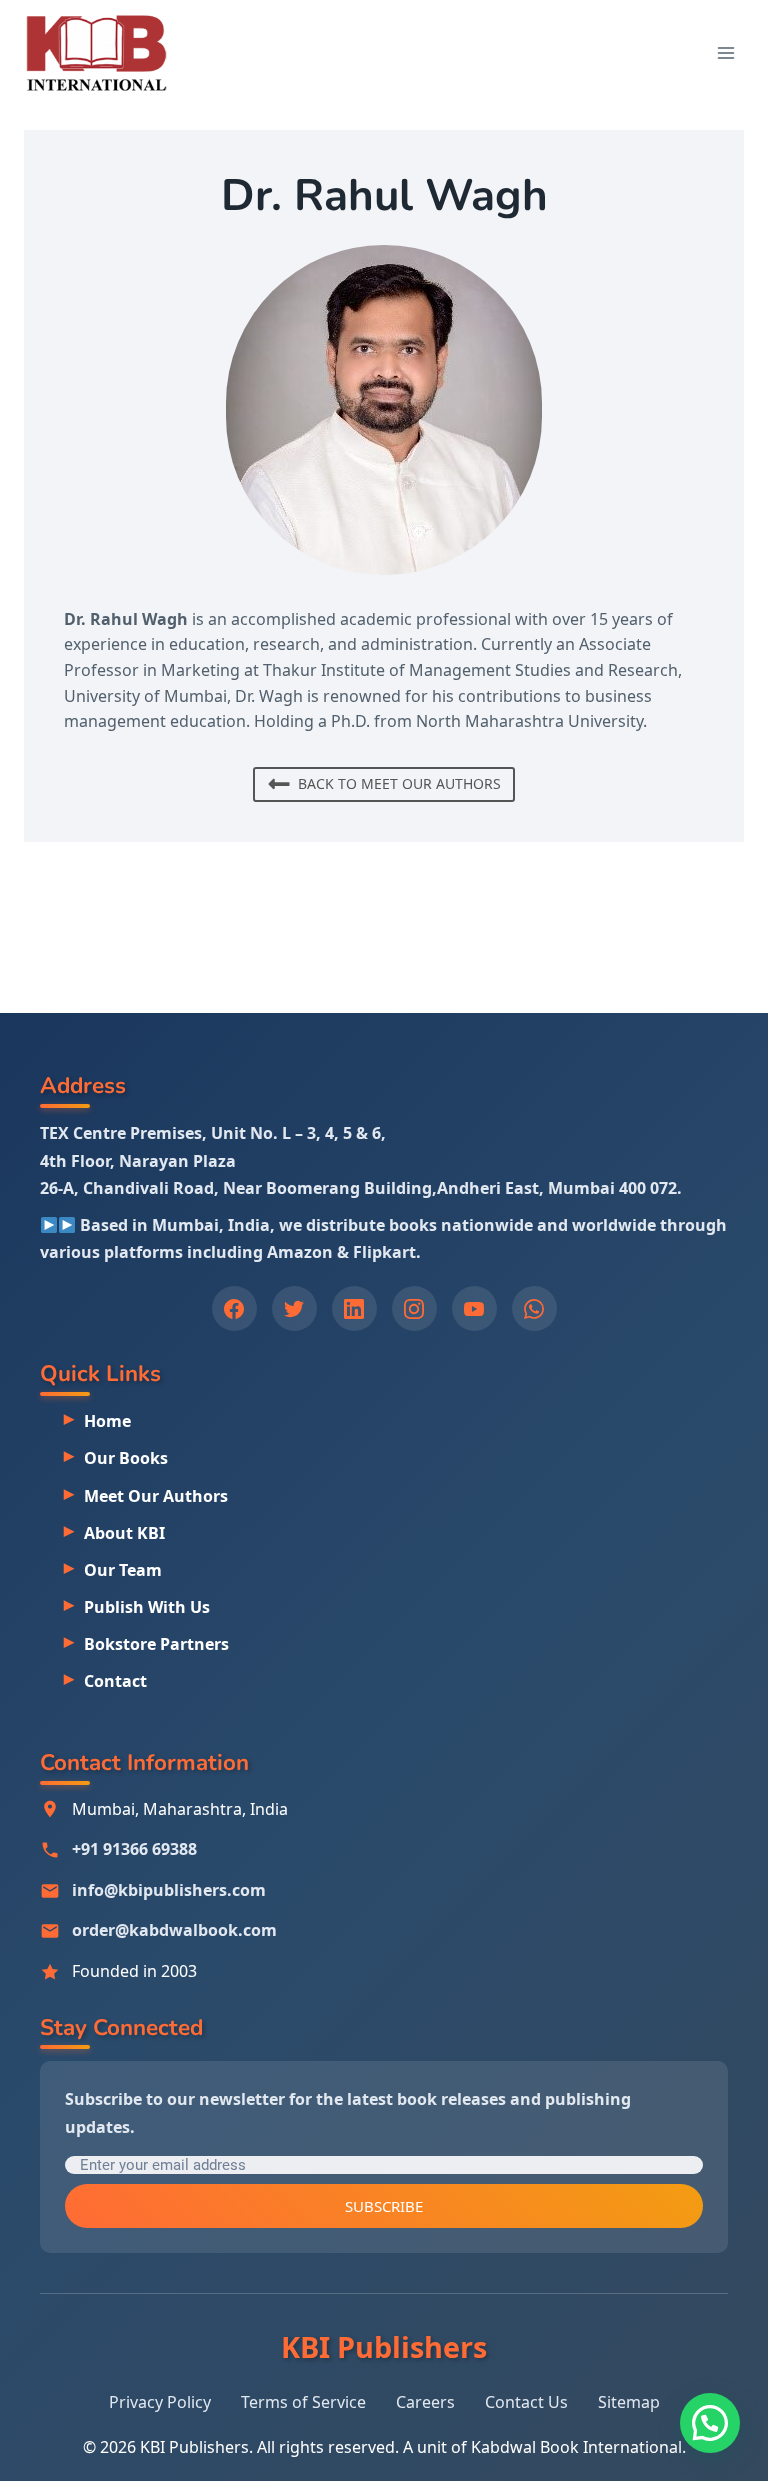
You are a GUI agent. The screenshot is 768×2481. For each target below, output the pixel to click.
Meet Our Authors (156, 1496)
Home (107, 1421)
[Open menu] (725, 52)
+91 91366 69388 (134, 1849)
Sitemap (629, 2402)
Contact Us (526, 2402)
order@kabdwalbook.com (174, 1930)
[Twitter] (294, 1308)
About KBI (124, 1533)
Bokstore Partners (156, 1644)
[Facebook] (234, 1308)
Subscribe (384, 2206)
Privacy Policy (160, 2402)
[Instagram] (414, 1308)
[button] (710, 2423)
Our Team (123, 1570)
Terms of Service (303, 2402)
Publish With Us (147, 1607)
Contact (115, 1681)
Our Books (126, 1458)
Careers (425, 2402)
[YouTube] (474, 1308)
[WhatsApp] (534, 1308)
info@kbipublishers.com (169, 1890)
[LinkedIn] (354, 1308)
